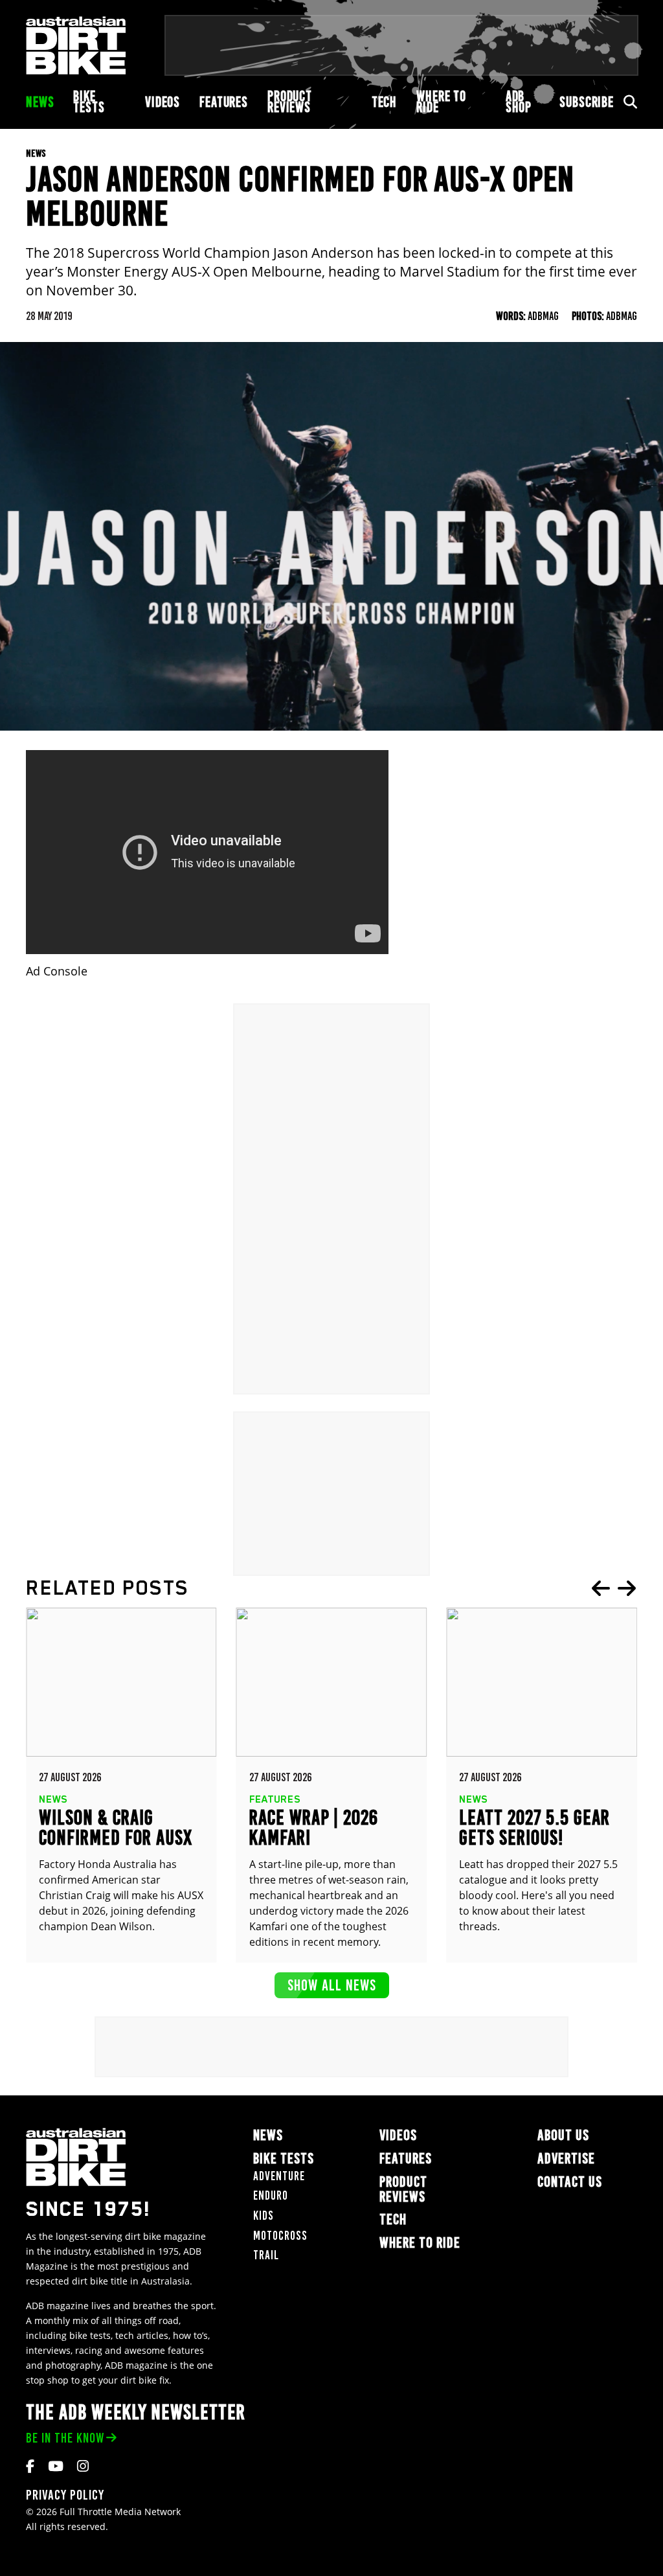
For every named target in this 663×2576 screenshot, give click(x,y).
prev (601, 1588)
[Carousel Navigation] (614, 1588)
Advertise (566, 2159)
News (40, 102)
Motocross (280, 2236)
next (627, 1588)
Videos (163, 102)
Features (224, 102)
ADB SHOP (519, 102)
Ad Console (57, 971)
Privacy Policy (65, 2495)
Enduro (271, 2195)
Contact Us (570, 2182)
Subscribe (587, 102)
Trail (266, 2255)
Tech (384, 102)
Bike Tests (89, 102)
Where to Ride (441, 102)
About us (563, 2135)
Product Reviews (290, 102)
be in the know (65, 2438)
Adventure (279, 2176)
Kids (264, 2216)
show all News (332, 1985)
